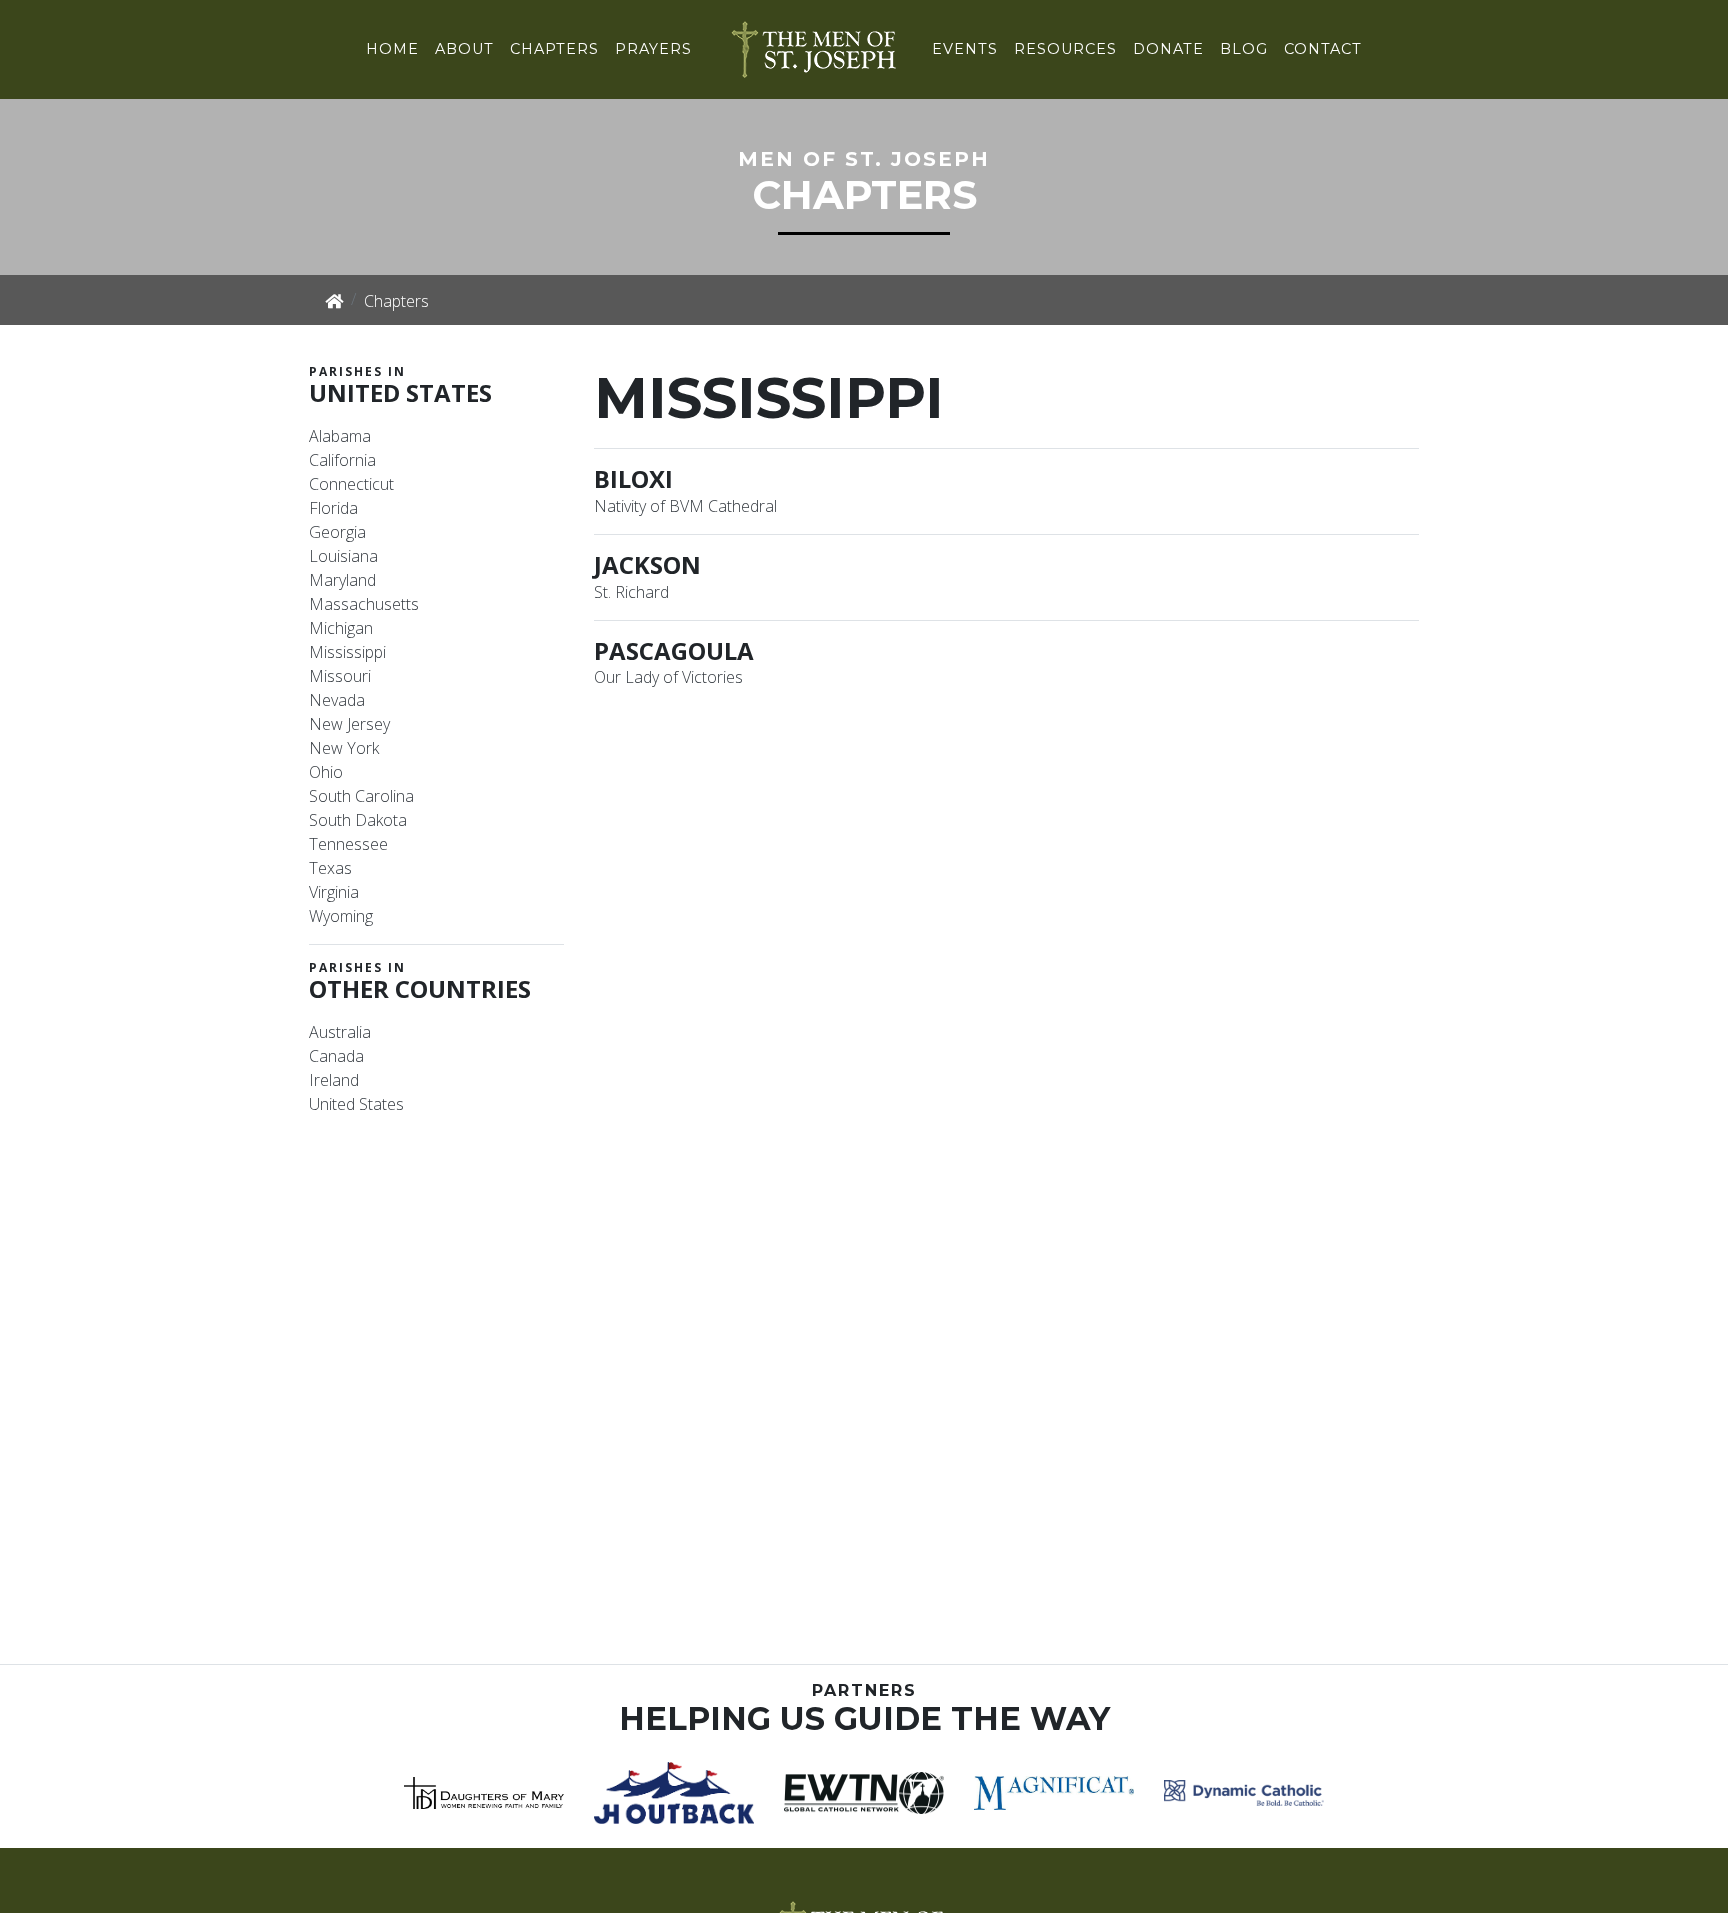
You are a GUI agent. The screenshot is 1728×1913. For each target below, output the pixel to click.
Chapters (396, 301)
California (342, 460)
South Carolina (361, 796)
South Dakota (358, 820)
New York (344, 748)
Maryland (342, 580)
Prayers (653, 49)
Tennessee (348, 844)
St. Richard (631, 592)
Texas (330, 868)
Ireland (334, 1080)
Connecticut (351, 484)
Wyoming (341, 916)
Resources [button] (1065, 49)
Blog (1244, 49)
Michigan (341, 628)
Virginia (334, 892)
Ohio (326, 772)
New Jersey (349, 724)
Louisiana (343, 556)
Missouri (340, 676)
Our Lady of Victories (668, 677)
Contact (1323, 49)
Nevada (337, 700)
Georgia (337, 532)
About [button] (464, 49)
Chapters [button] (554, 49)
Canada (336, 1056)
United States (356, 1104)
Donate (1168, 49)
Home (392, 49)
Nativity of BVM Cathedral (685, 506)
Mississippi (347, 652)
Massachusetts (364, 604)
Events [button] (965, 49)
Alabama (340, 436)
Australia (340, 1032)
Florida (333, 508)
